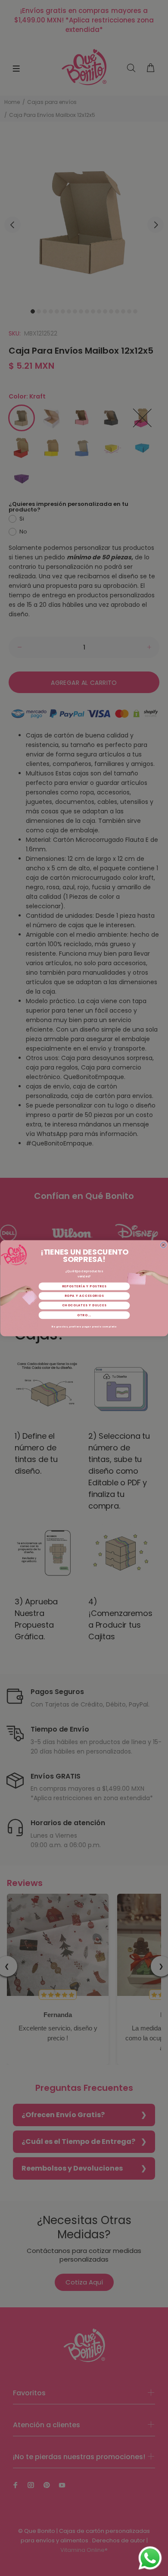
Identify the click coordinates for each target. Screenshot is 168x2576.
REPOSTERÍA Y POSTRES (84, 1286)
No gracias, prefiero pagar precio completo (84, 1327)
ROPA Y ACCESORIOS (84, 1296)
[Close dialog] (163, 1245)
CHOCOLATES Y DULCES (84, 1305)
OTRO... (84, 1315)
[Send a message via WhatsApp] (150, 2558)
